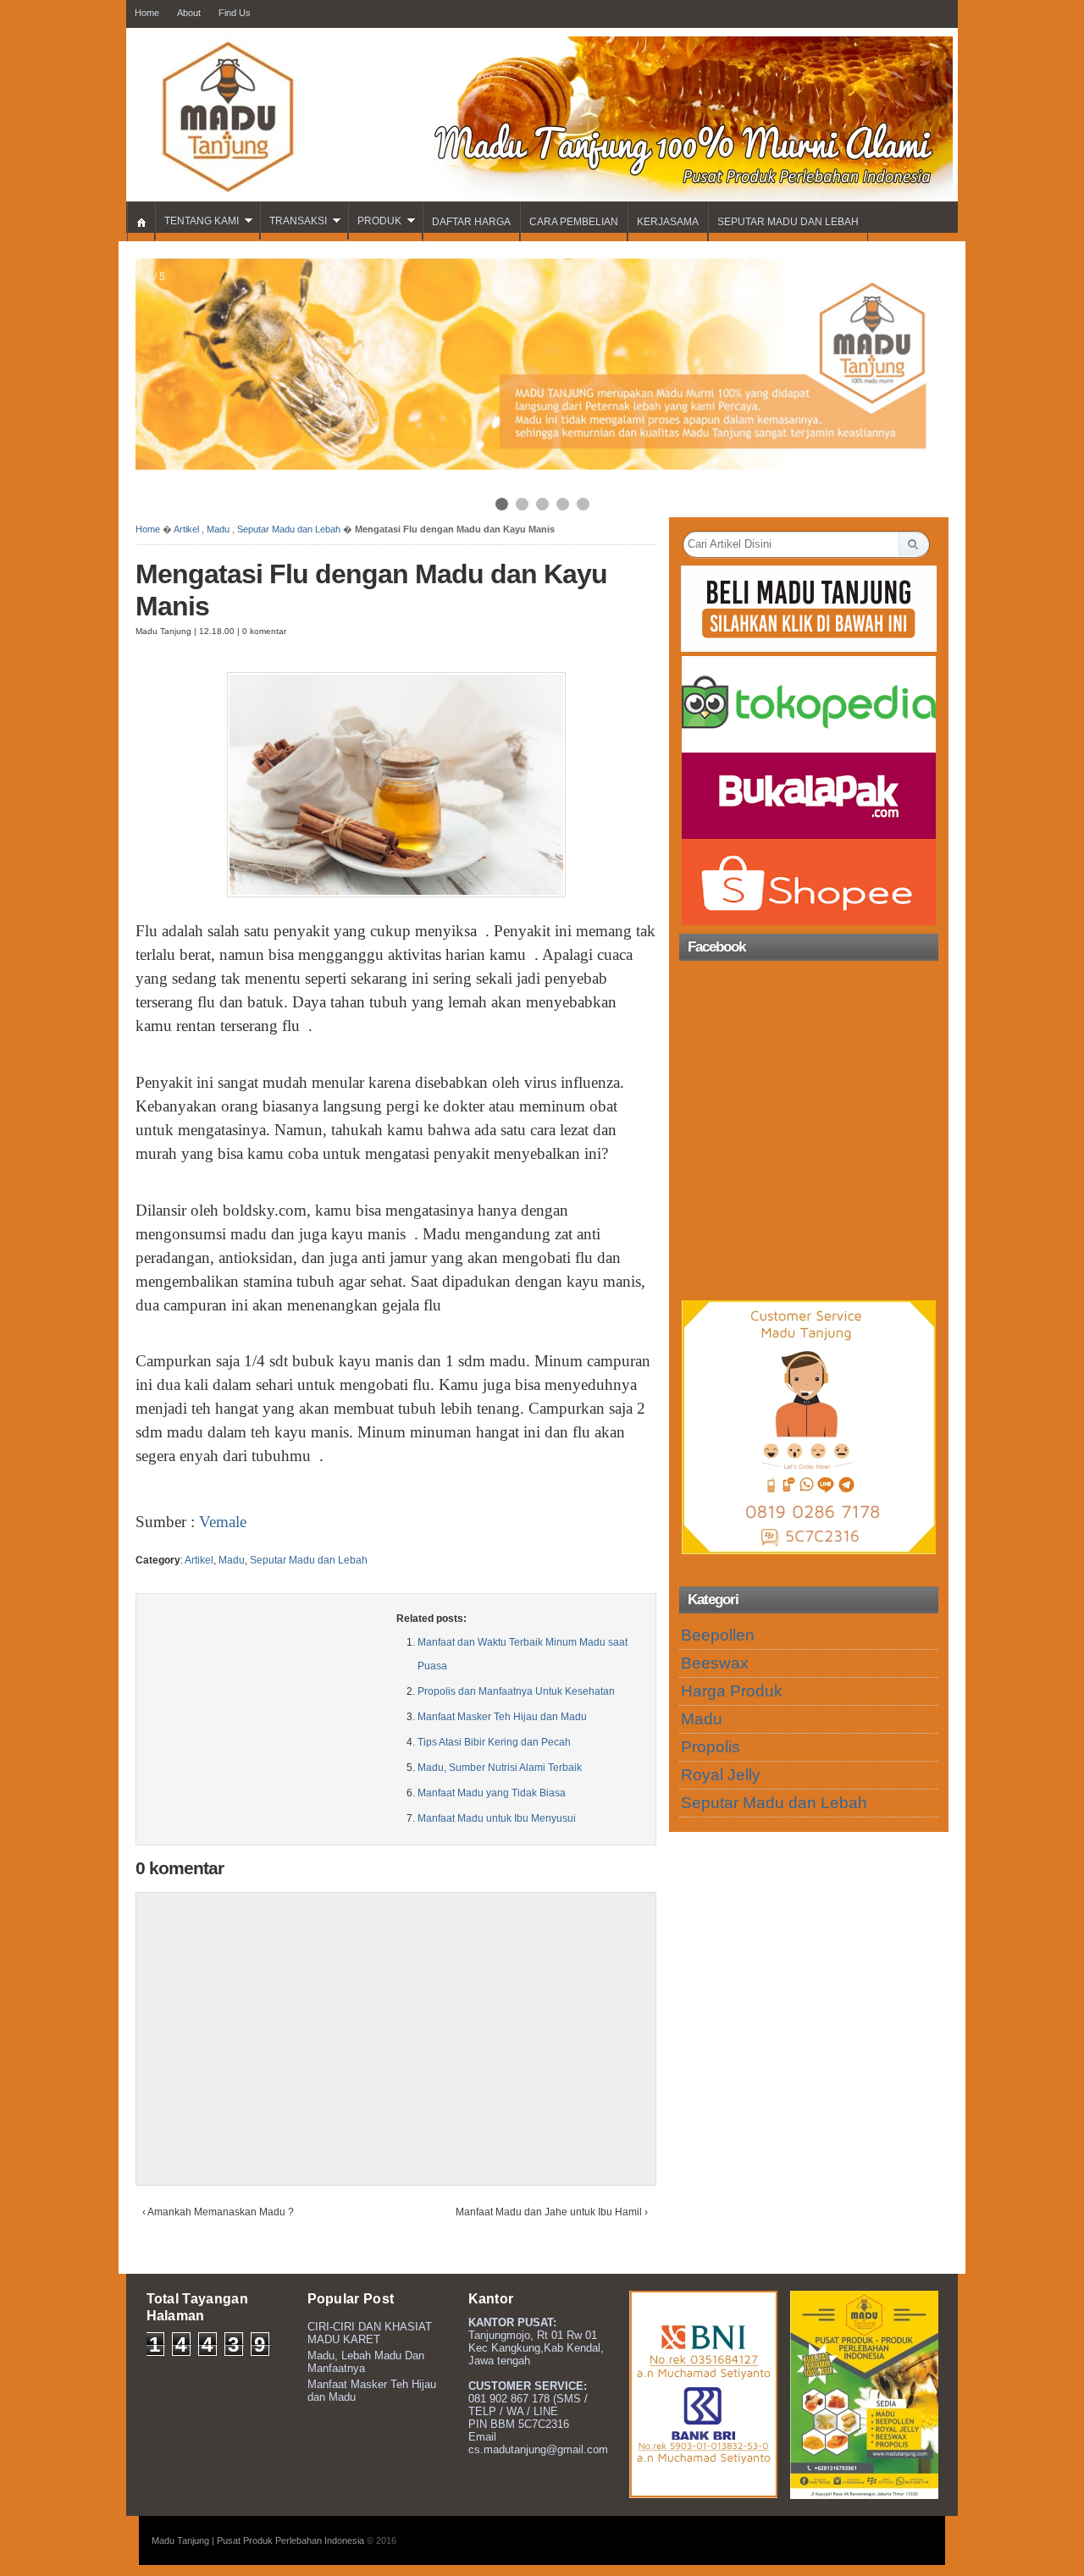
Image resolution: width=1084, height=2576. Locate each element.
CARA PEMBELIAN (574, 222)
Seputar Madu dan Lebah (289, 529)
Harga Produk (732, 1691)
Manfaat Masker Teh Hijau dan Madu (502, 1717)
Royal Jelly (721, 1775)
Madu (218, 529)
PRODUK (379, 221)
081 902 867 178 (509, 2399)
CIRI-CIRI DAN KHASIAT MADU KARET (370, 2333)
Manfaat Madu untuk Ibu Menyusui (497, 1818)
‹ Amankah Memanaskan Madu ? (218, 2212)
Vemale (223, 1522)
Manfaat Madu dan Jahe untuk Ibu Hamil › (552, 2212)
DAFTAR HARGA (471, 222)
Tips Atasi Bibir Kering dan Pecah (494, 1742)
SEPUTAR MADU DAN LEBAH (788, 222)
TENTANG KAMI (202, 221)
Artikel (186, 529)
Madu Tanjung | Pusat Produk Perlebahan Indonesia (258, 2540)
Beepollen (718, 1635)
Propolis (711, 1747)
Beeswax (715, 1663)
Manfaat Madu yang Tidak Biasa (492, 1793)
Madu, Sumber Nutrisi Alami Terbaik (500, 1768)
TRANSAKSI (298, 221)
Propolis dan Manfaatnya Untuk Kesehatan (516, 1691)
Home (148, 529)
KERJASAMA (668, 222)
